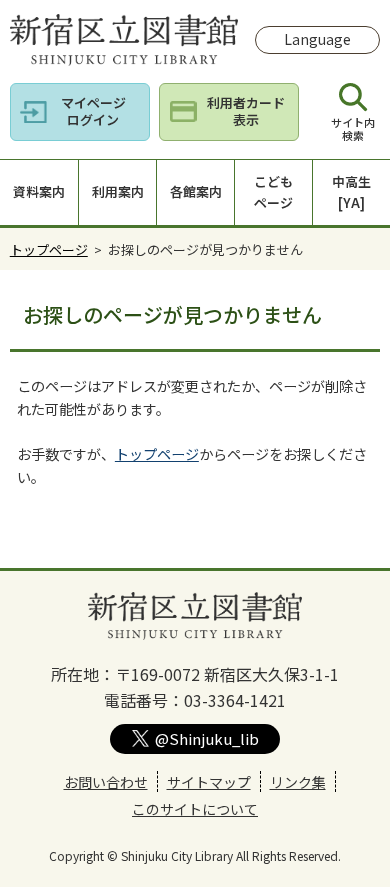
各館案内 (196, 191)
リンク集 (298, 782)
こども (273, 192)
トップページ (49, 249)
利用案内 (118, 191)
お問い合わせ (106, 782)
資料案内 (39, 191)
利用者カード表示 (246, 111)
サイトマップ (209, 782)
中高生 (351, 192)
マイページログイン (93, 111)
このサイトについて (195, 809)
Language (317, 39)
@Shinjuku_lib (207, 738)
